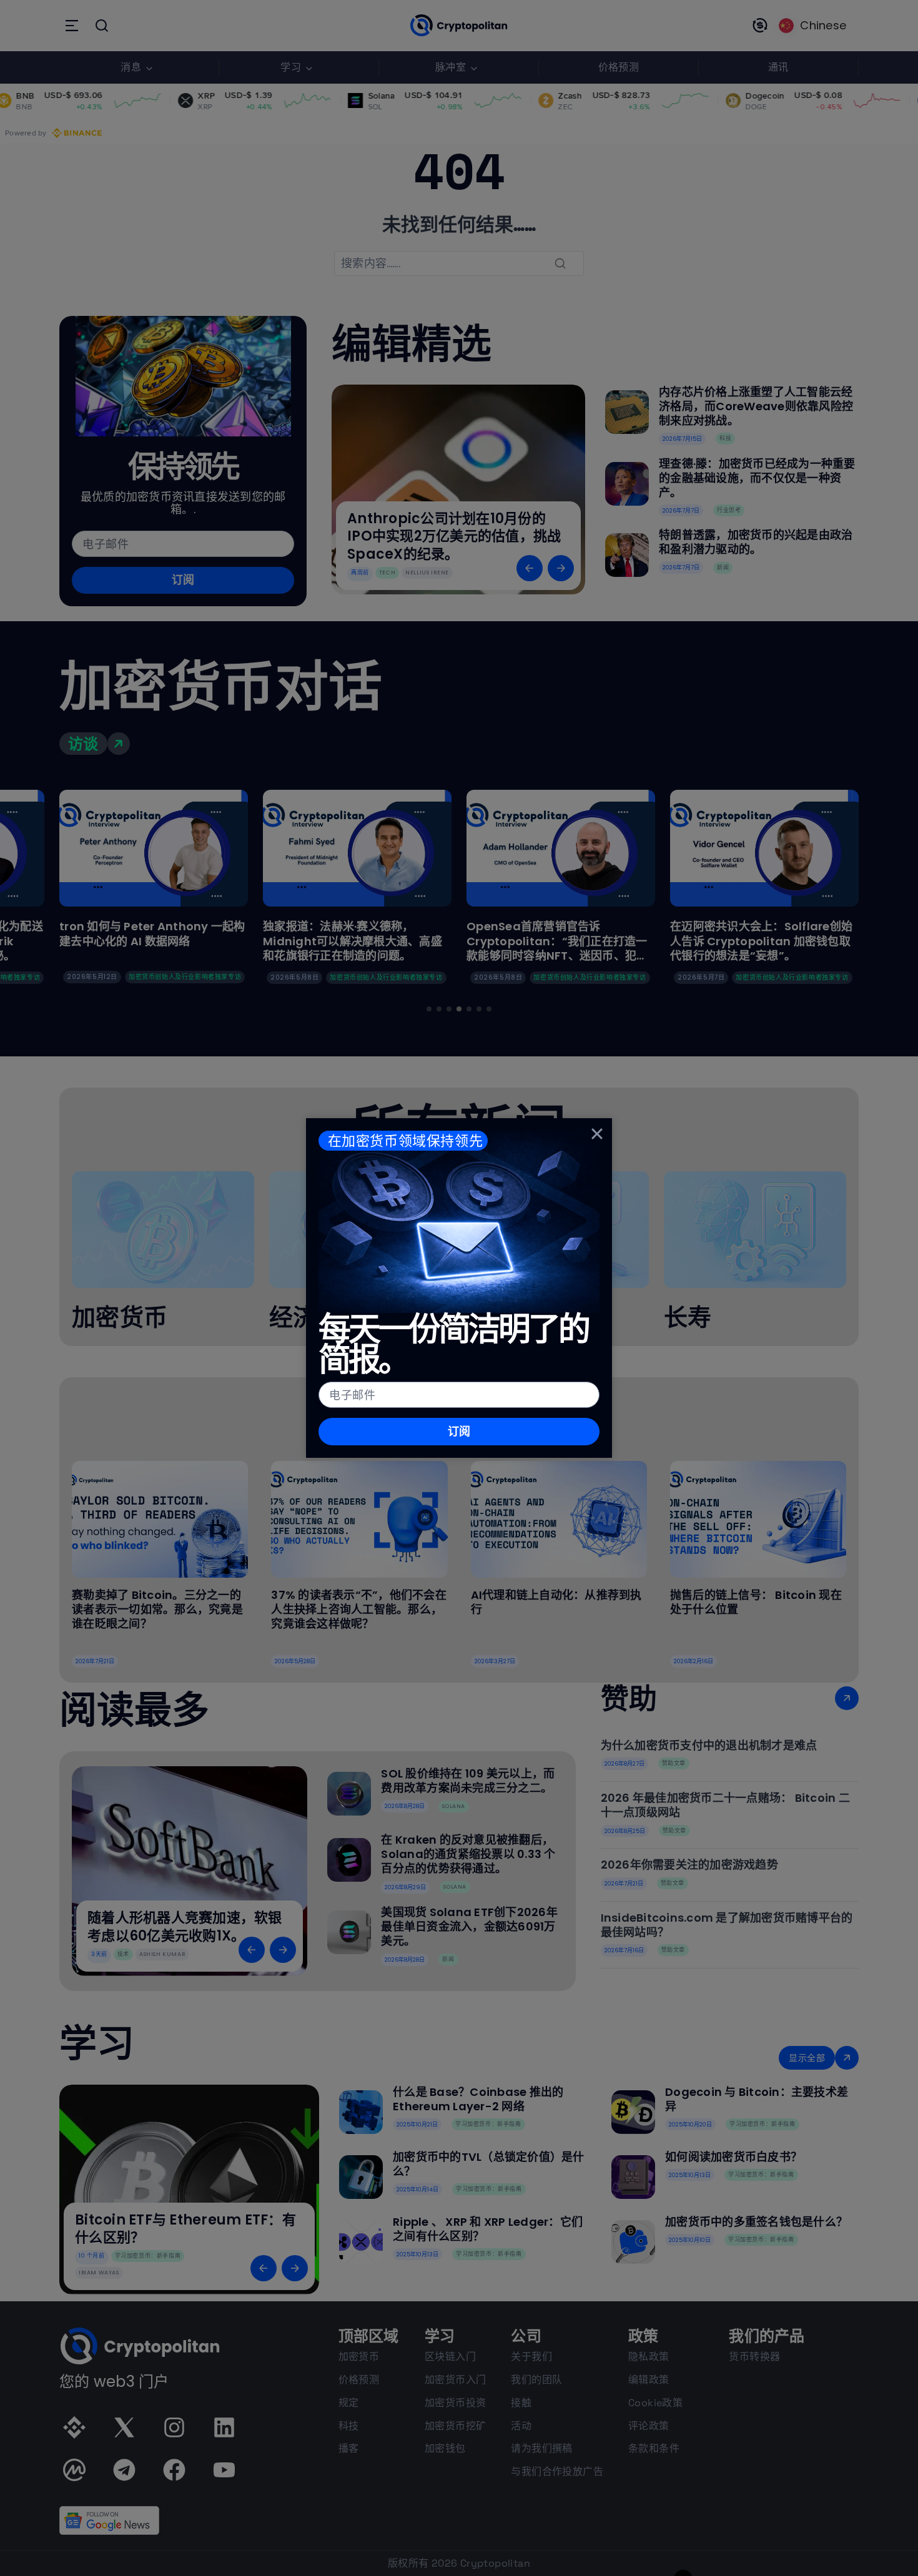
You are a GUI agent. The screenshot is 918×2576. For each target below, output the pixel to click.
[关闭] (597, 1133)
